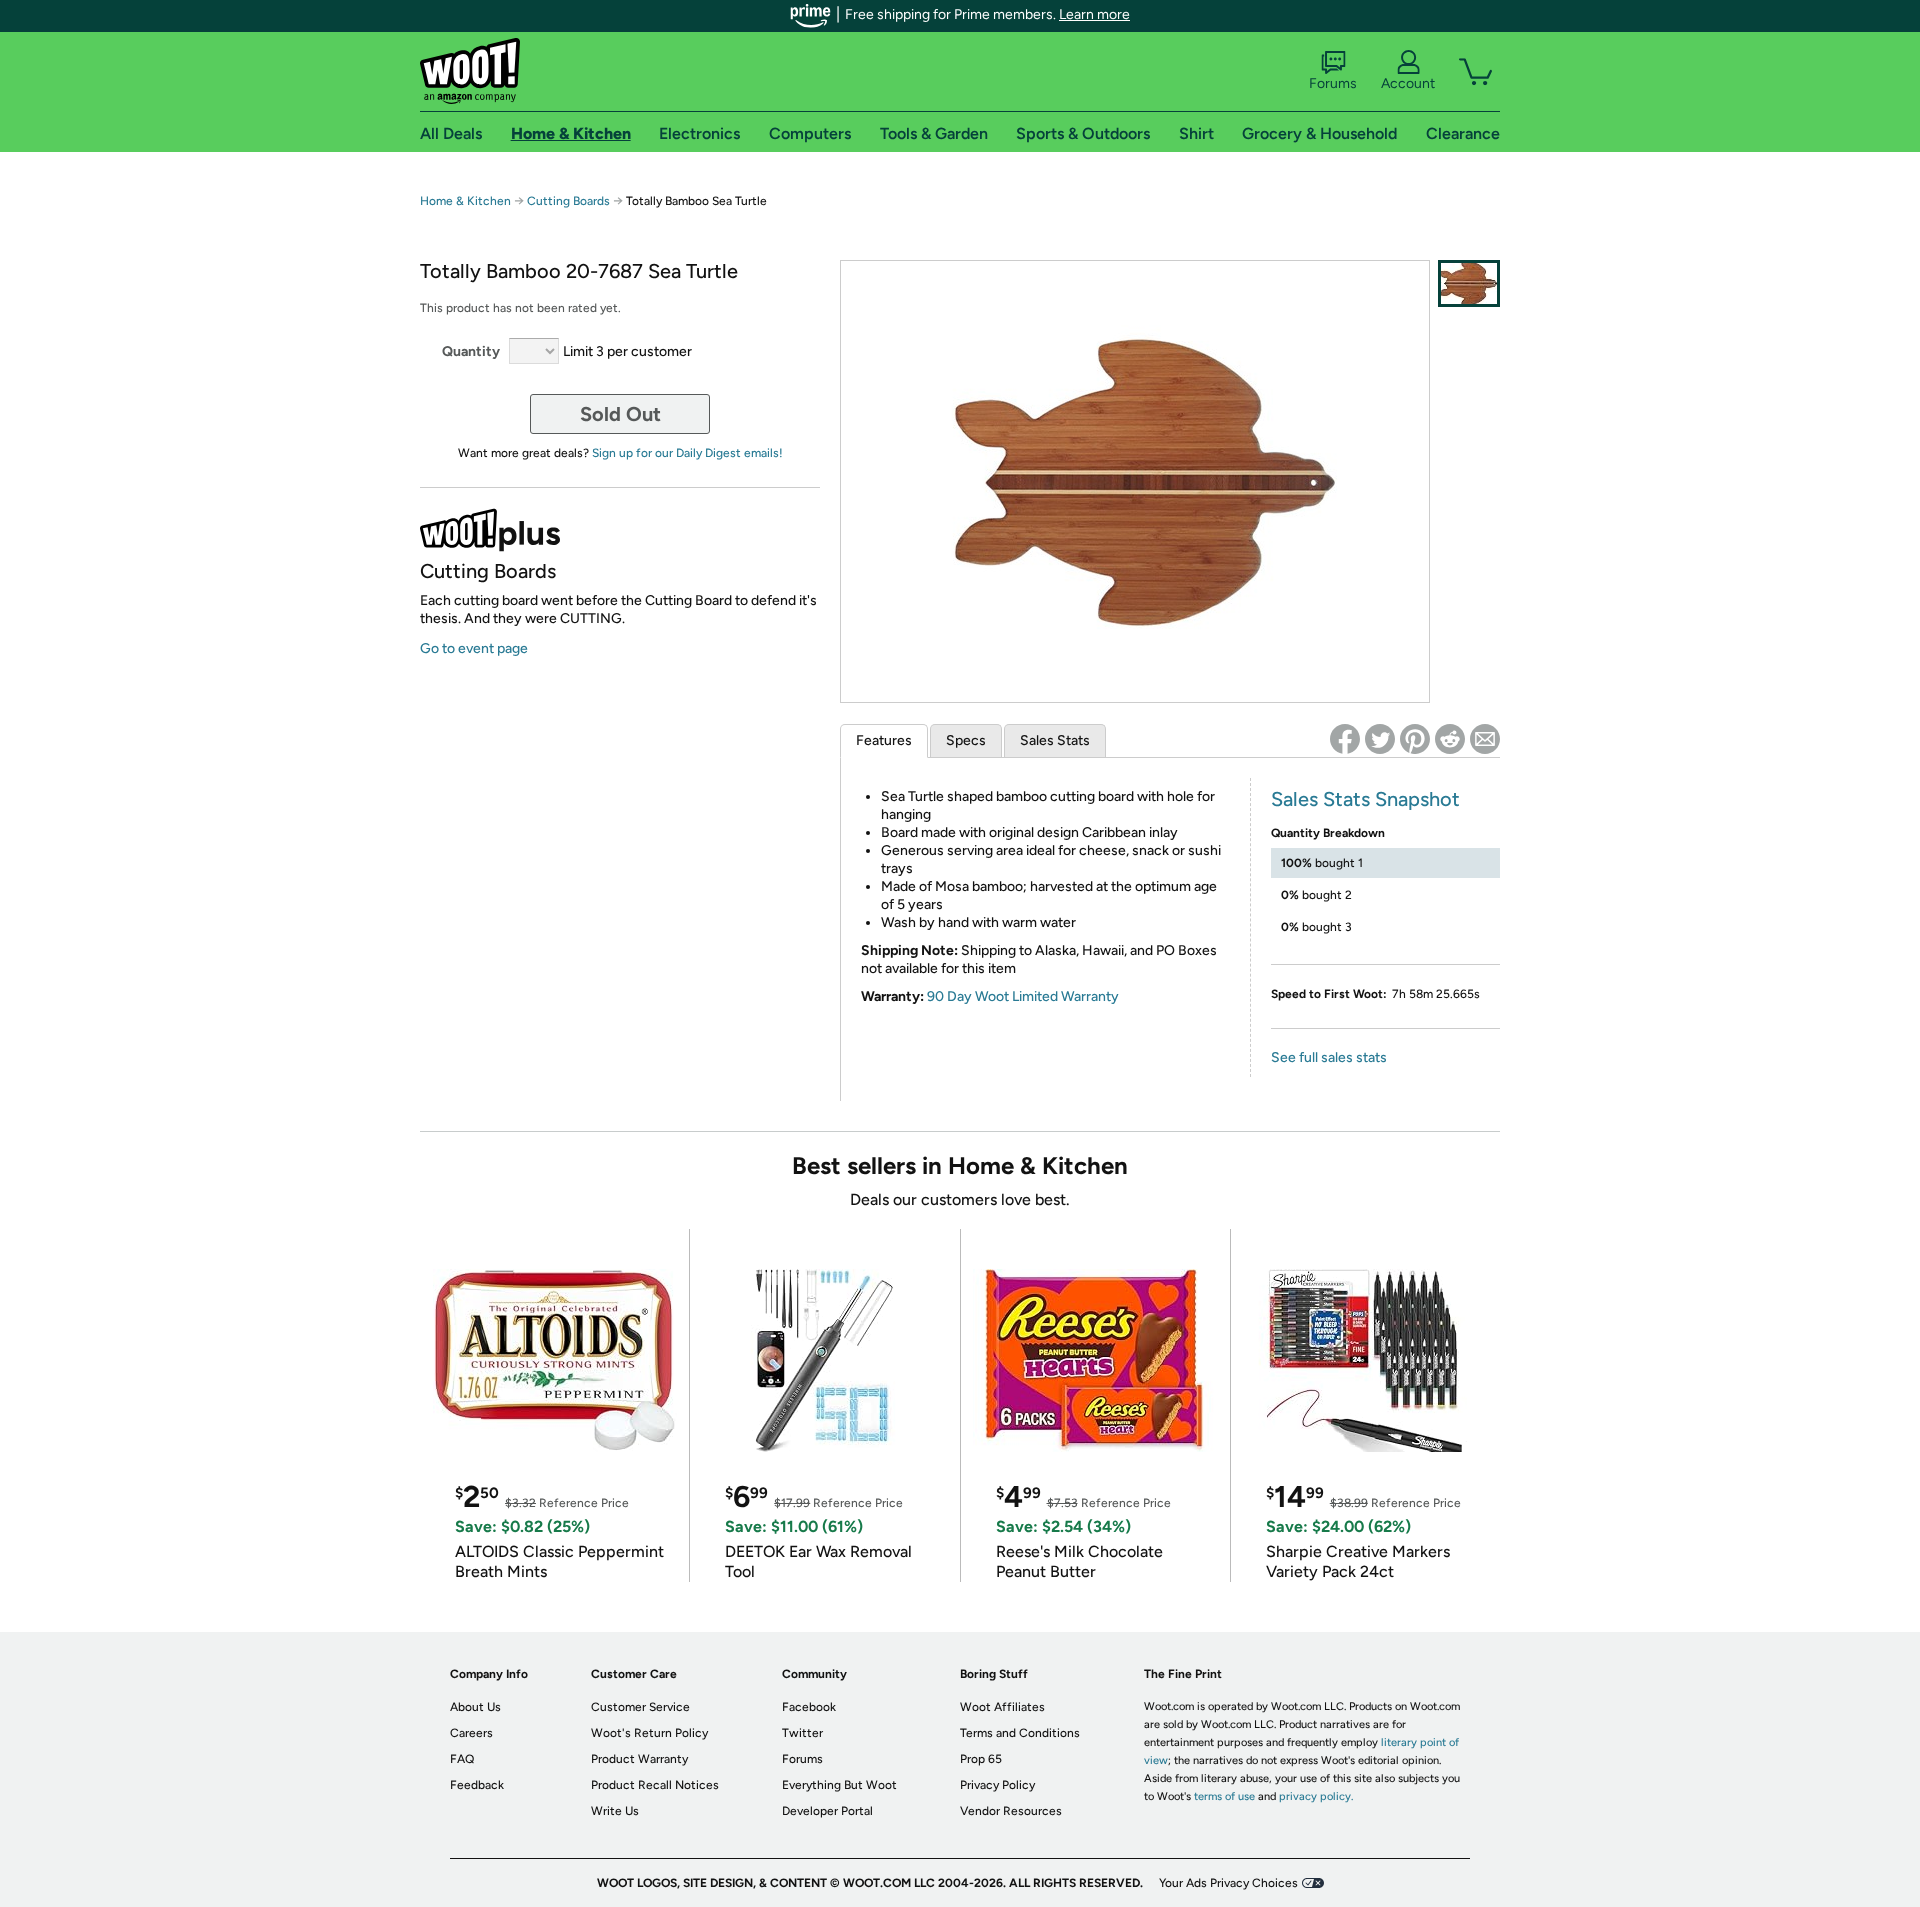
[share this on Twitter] (1380, 739)
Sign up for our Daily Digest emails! (687, 453)
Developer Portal (827, 1811)
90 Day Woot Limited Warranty (1023, 996)
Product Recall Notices (655, 1785)
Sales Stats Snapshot (1365, 799)
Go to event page (474, 648)
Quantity (471, 351)
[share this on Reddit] (1450, 739)
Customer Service (640, 1707)
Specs (966, 740)
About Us (475, 1707)
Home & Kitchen (465, 201)
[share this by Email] (1485, 739)
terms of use (1224, 1796)
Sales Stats (1055, 740)
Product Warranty (639, 1759)
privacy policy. (1316, 1796)
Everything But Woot (839, 1785)
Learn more (1094, 14)
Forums (1333, 83)
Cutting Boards (570, 201)
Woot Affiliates (1002, 1707)
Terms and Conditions (1020, 1733)
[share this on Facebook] (1345, 739)
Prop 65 (981, 1759)
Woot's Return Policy (649, 1733)
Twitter (802, 1733)
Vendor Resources (1011, 1811)
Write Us (615, 1811)
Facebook (809, 1707)
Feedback (477, 1785)
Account (1408, 83)
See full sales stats (1329, 1057)
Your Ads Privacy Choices (1228, 1883)
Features (884, 740)
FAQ (462, 1759)
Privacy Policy (997, 1785)
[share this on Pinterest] (1415, 739)
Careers (471, 1733)
